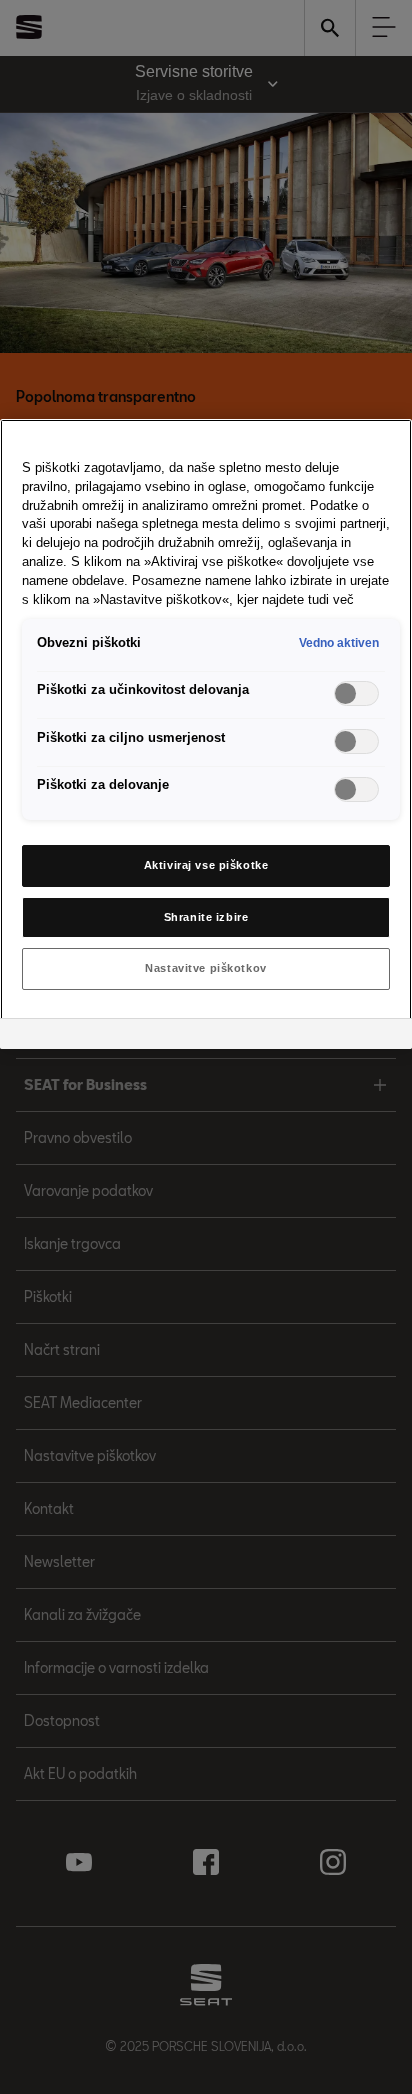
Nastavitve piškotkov (205, 968)
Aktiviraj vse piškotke (206, 865)
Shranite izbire (206, 917)
